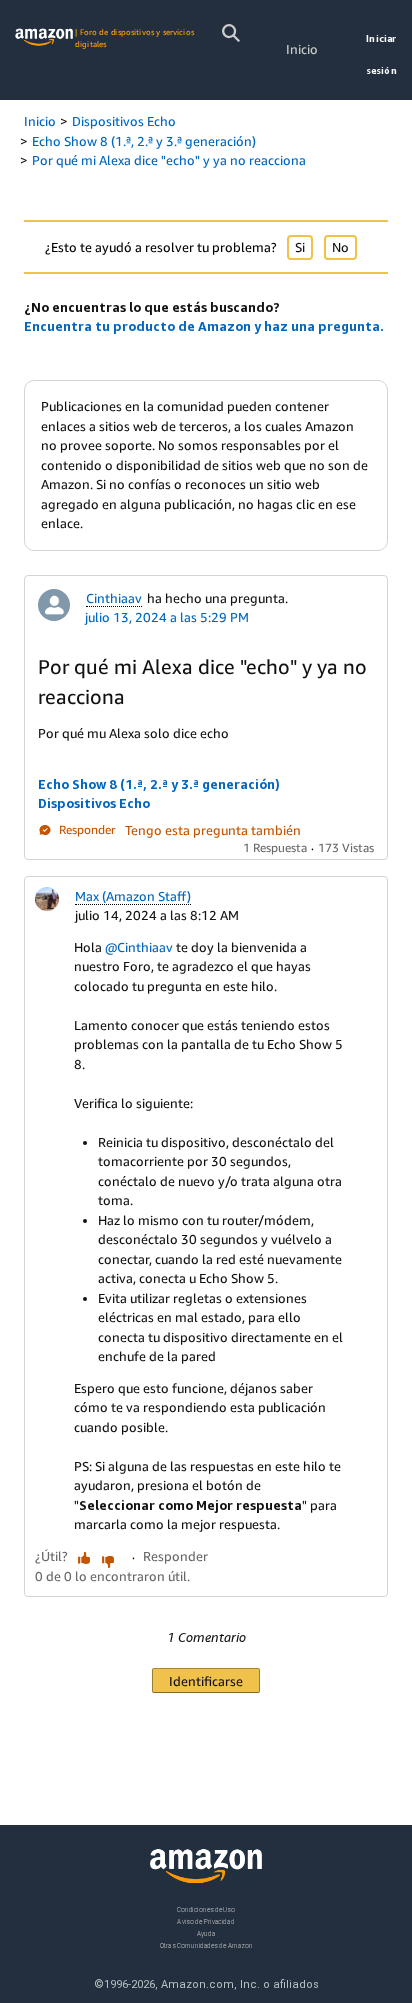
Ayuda (206, 1933)
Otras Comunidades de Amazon (206, 1945)
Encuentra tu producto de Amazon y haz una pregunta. (204, 326)
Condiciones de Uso (206, 1909)
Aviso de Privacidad (205, 1921)
